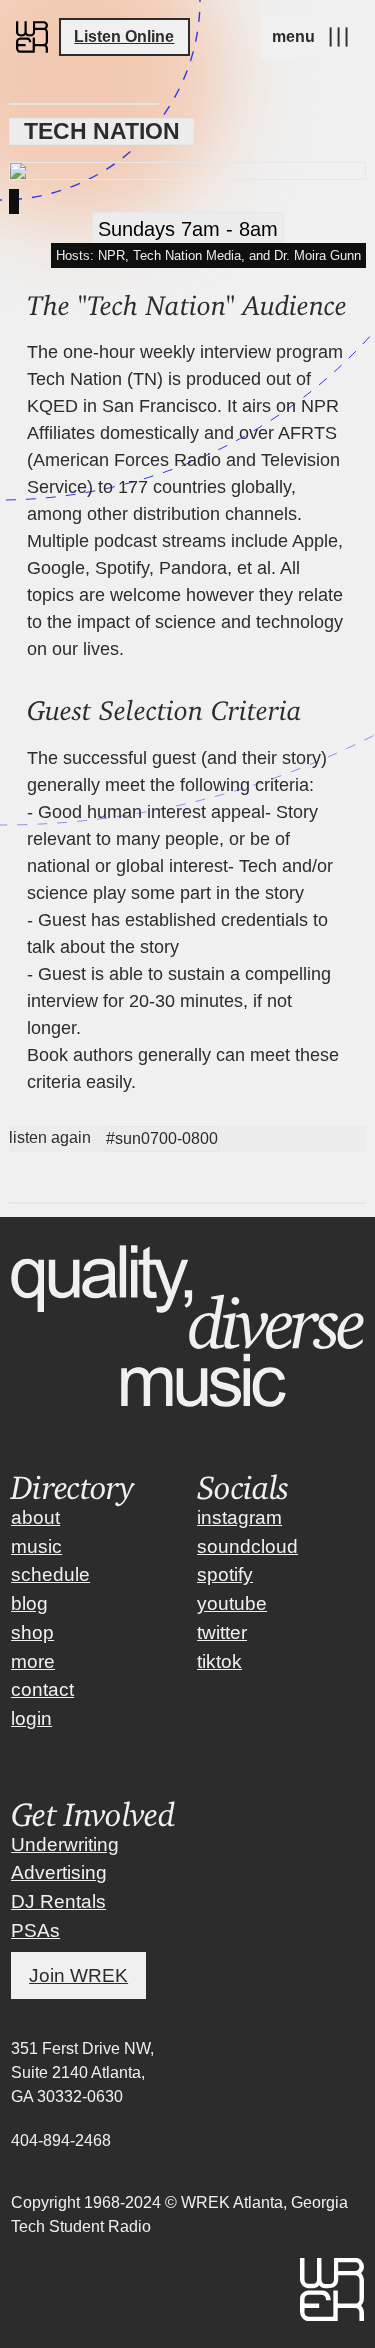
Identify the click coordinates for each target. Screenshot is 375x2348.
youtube (232, 1603)
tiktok (219, 1661)
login (31, 1718)
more (33, 1661)
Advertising (59, 1872)
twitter (222, 1632)
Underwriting (65, 1844)
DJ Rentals (58, 1901)
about (35, 1517)
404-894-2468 (61, 2140)
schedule (50, 1574)
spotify (225, 1574)
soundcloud (247, 1546)
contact (42, 1689)
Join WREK (78, 1975)
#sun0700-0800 (162, 1138)
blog (29, 1603)
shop (32, 1632)
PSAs (35, 1930)
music (36, 1546)
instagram (239, 1517)
